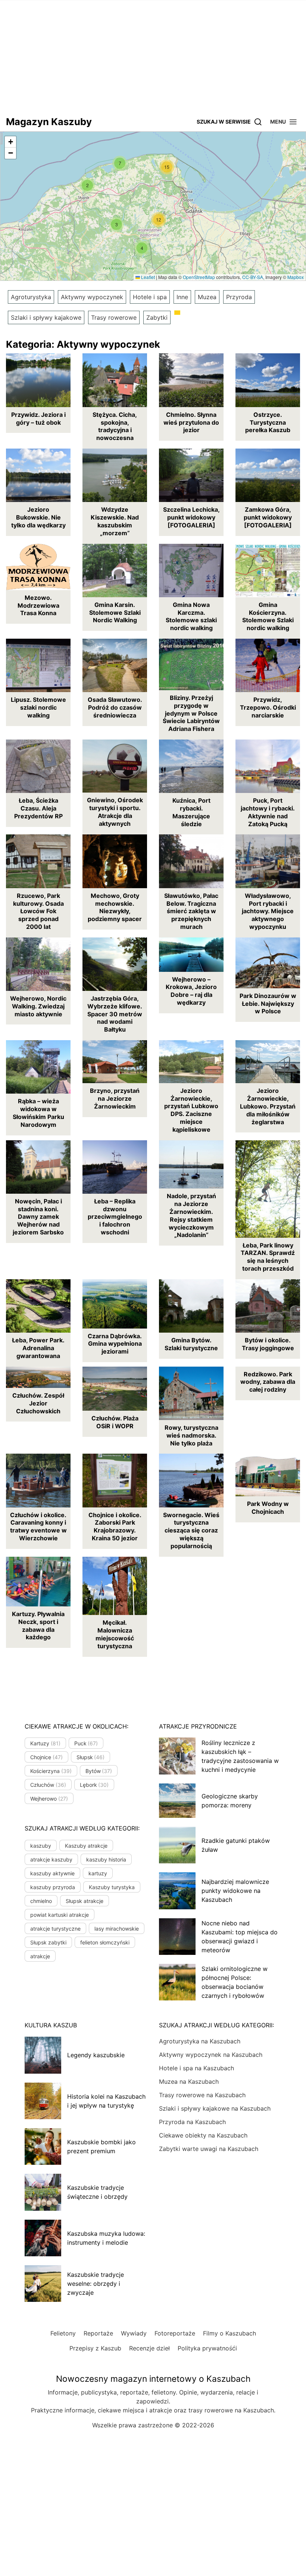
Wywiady (134, 2333)
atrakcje (40, 1956)
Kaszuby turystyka (112, 1887)
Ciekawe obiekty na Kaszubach (203, 2135)
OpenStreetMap (199, 277)
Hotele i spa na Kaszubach (196, 2068)
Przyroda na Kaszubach (192, 2122)
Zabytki (157, 317)
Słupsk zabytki (48, 1942)
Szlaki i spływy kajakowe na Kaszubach (215, 2108)
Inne (182, 297)
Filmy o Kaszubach (229, 2333)
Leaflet (147, 277)
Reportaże (98, 2333)
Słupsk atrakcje (85, 1901)
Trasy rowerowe (114, 317)
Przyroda (239, 297)
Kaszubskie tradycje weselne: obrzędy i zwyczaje (96, 2284)
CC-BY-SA (253, 277)
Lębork (94, 1785)
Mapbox (296, 277)
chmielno (41, 1901)
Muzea (207, 297)
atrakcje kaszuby (51, 1859)
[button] (284, 122)
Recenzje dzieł (149, 2348)
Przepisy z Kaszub (95, 2348)
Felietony (63, 2333)
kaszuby (41, 1846)
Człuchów (48, 1785)
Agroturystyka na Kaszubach (200, 2041)
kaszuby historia (106, 1859)
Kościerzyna (51, 1771)
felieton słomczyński (105, 1942)
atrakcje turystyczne (55, 1929)
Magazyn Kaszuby (49, 122)
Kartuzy (45, 1743)
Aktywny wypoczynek (92, 297)
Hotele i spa (150, 297)
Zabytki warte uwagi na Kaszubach (209, 2149)
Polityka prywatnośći (207, 2348)
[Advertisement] (153, 56)
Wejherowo (49, 1799)
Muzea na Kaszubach (189, 2081)
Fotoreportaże (175, 2333)
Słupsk (91, 1757)
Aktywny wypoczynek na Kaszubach (211, 2055)
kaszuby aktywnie (52, 1873)
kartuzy (98, 1873)
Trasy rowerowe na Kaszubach (202, 2095)
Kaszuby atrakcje (86, 1846)
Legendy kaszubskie (96, 2055)
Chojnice (46, 1757)
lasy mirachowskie (117, 1929)
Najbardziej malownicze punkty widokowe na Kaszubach (235, 1891)
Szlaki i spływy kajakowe (46, 317)
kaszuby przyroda (53, 1887)
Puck (86, 1743)
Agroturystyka (31, 297)
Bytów (99, 1771)
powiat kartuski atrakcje (60, 1915)
